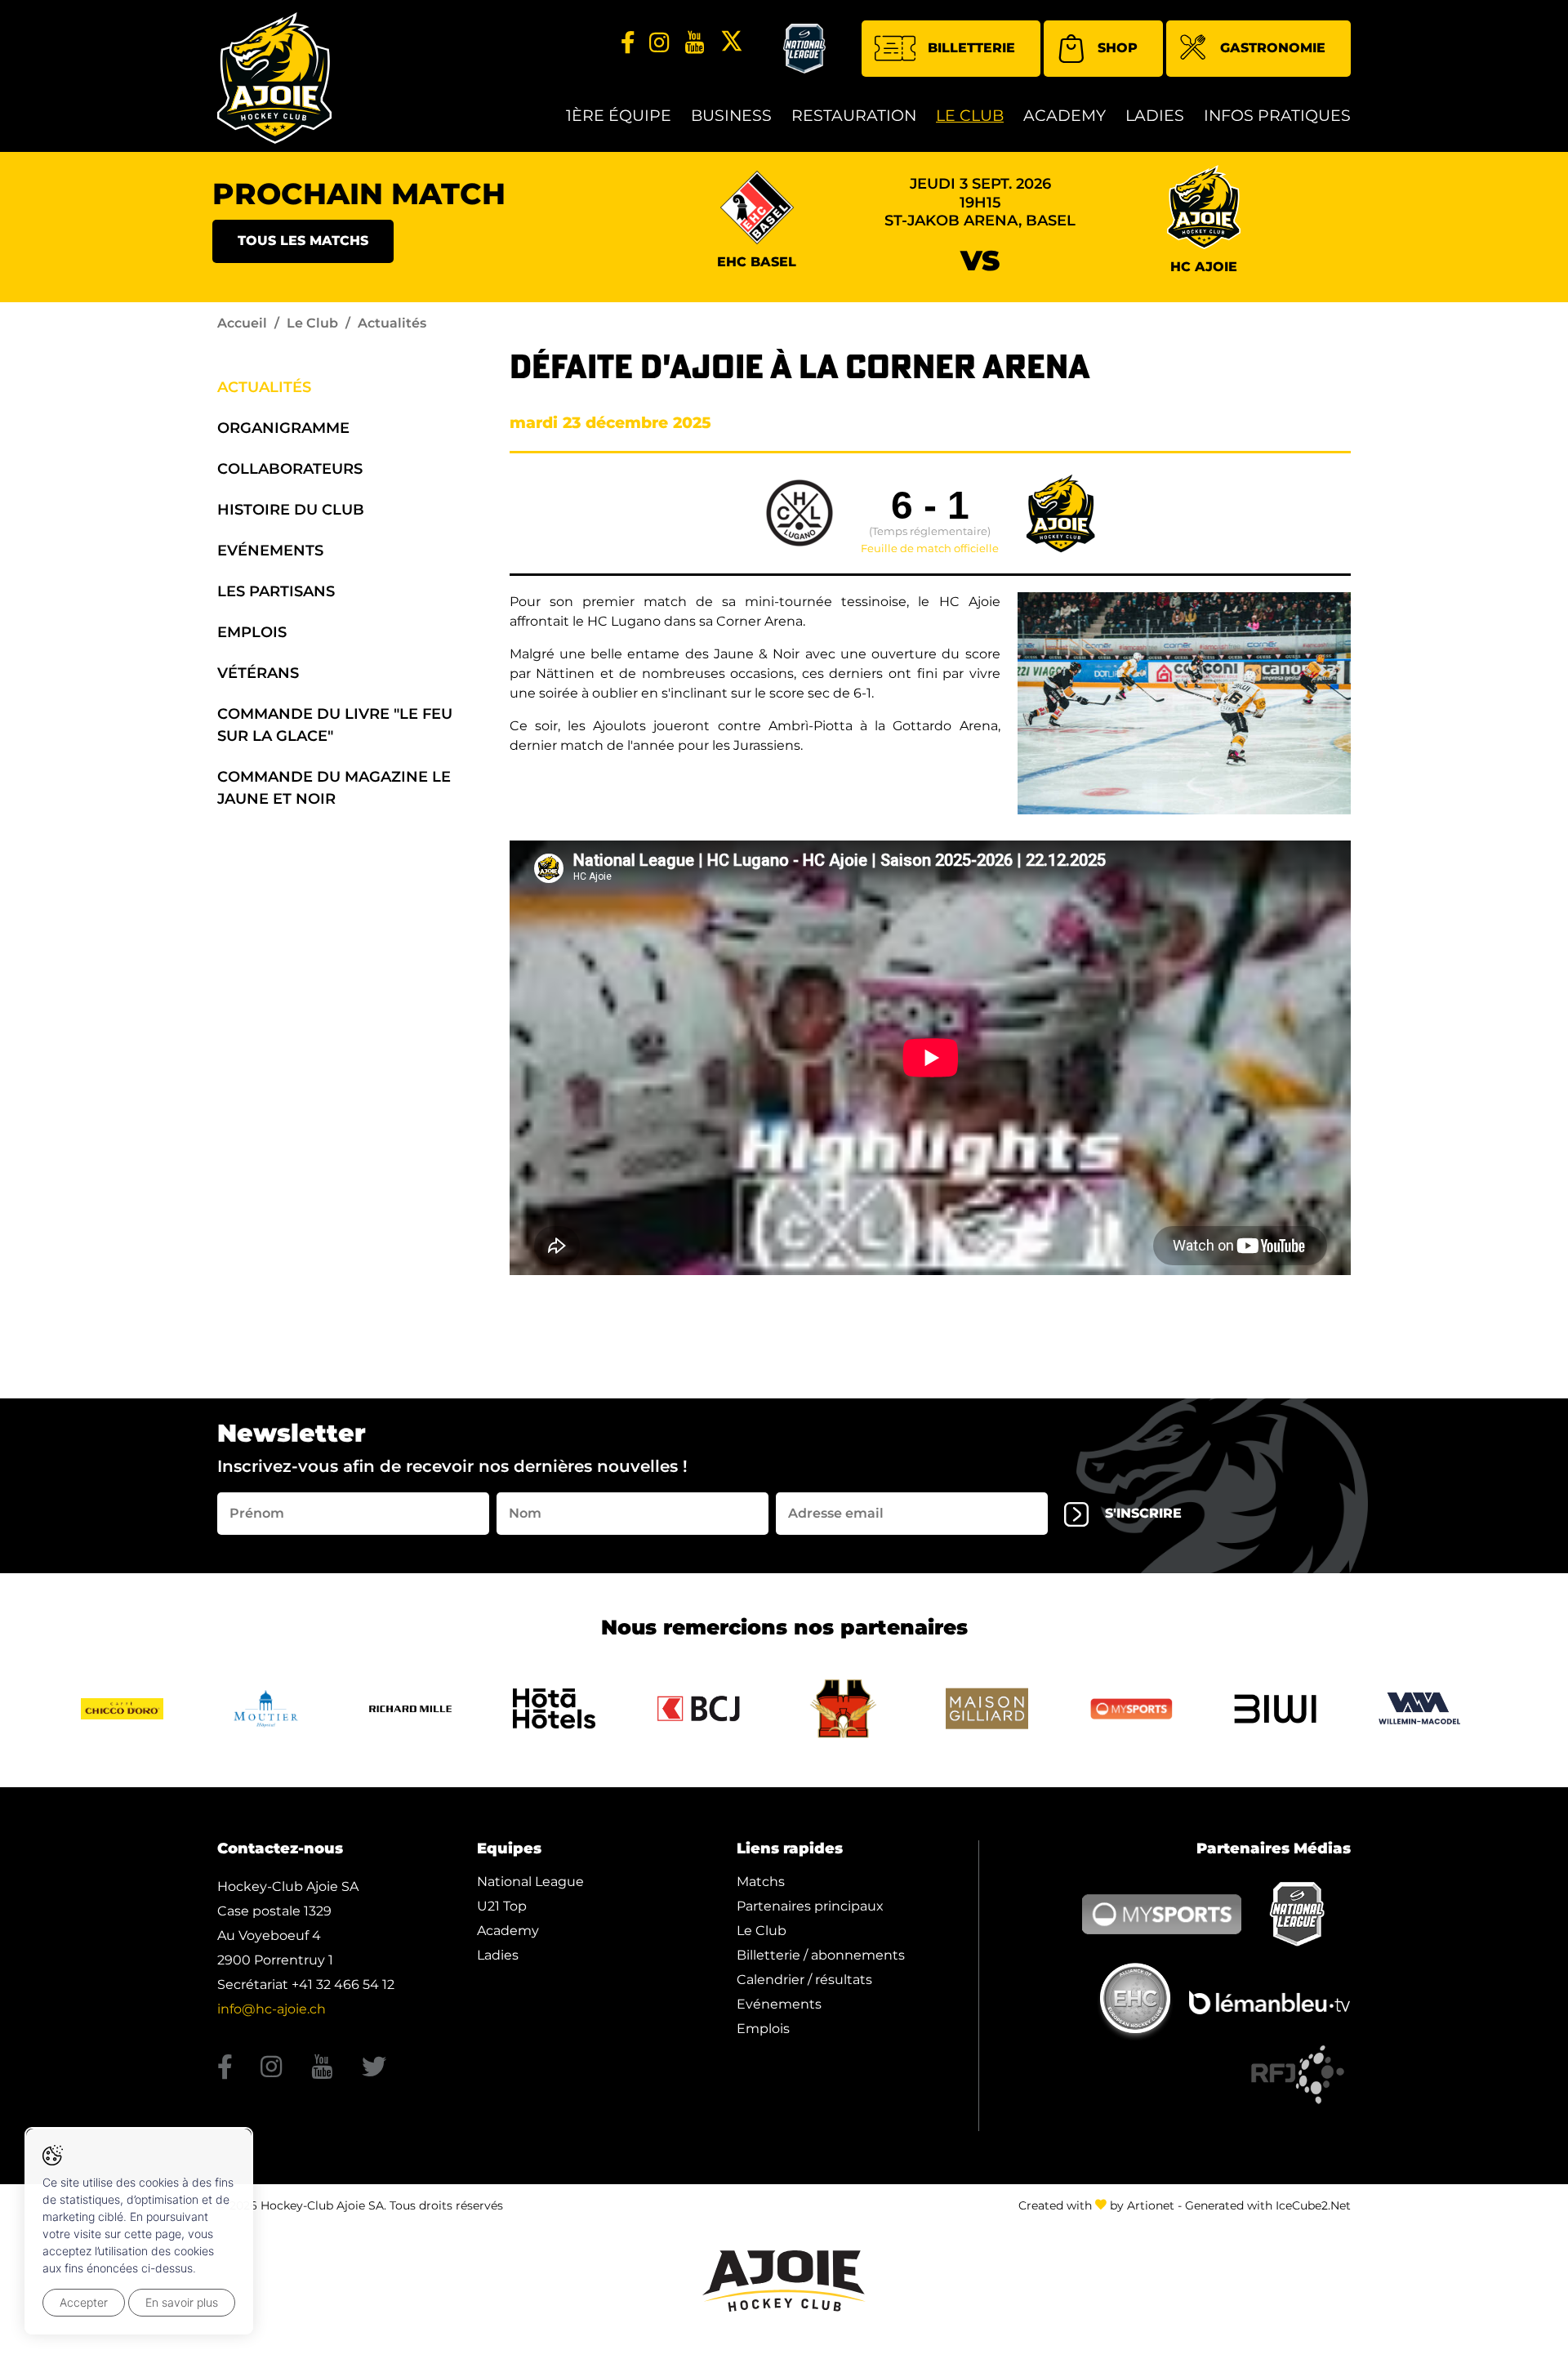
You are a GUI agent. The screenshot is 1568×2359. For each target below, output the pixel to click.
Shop (1118, 48)
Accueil (242, 323)
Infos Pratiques (1277, 116)
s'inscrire (1143, 1513)
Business (731, 116)
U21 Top (502, 1906)
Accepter (84, 2302)
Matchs (761, 1882)
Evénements (270, 551)
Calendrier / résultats (804, 1980)
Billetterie (971, 48)
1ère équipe (619, 116)
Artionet (1151, 2205)
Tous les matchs (303, 241)
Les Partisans (276, 591)
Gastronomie (1273, 48)
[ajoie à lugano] (1184, 703)
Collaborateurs (290, 469)
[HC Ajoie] (274, 78)
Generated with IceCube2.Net (1268, 2205)
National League (530, 1882)
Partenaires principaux (810, 1906)
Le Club (970, 116)
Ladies (1155, 116)
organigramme (283, 428)
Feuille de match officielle (930, 549)
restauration (854, 116)
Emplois (252, 632)
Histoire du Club (291, 510)
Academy (1065, 116)
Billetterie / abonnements (821, 1955)
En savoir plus (182, 2302)
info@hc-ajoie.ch (272, 2009)
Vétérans (258, 673)
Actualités (264, 387)
